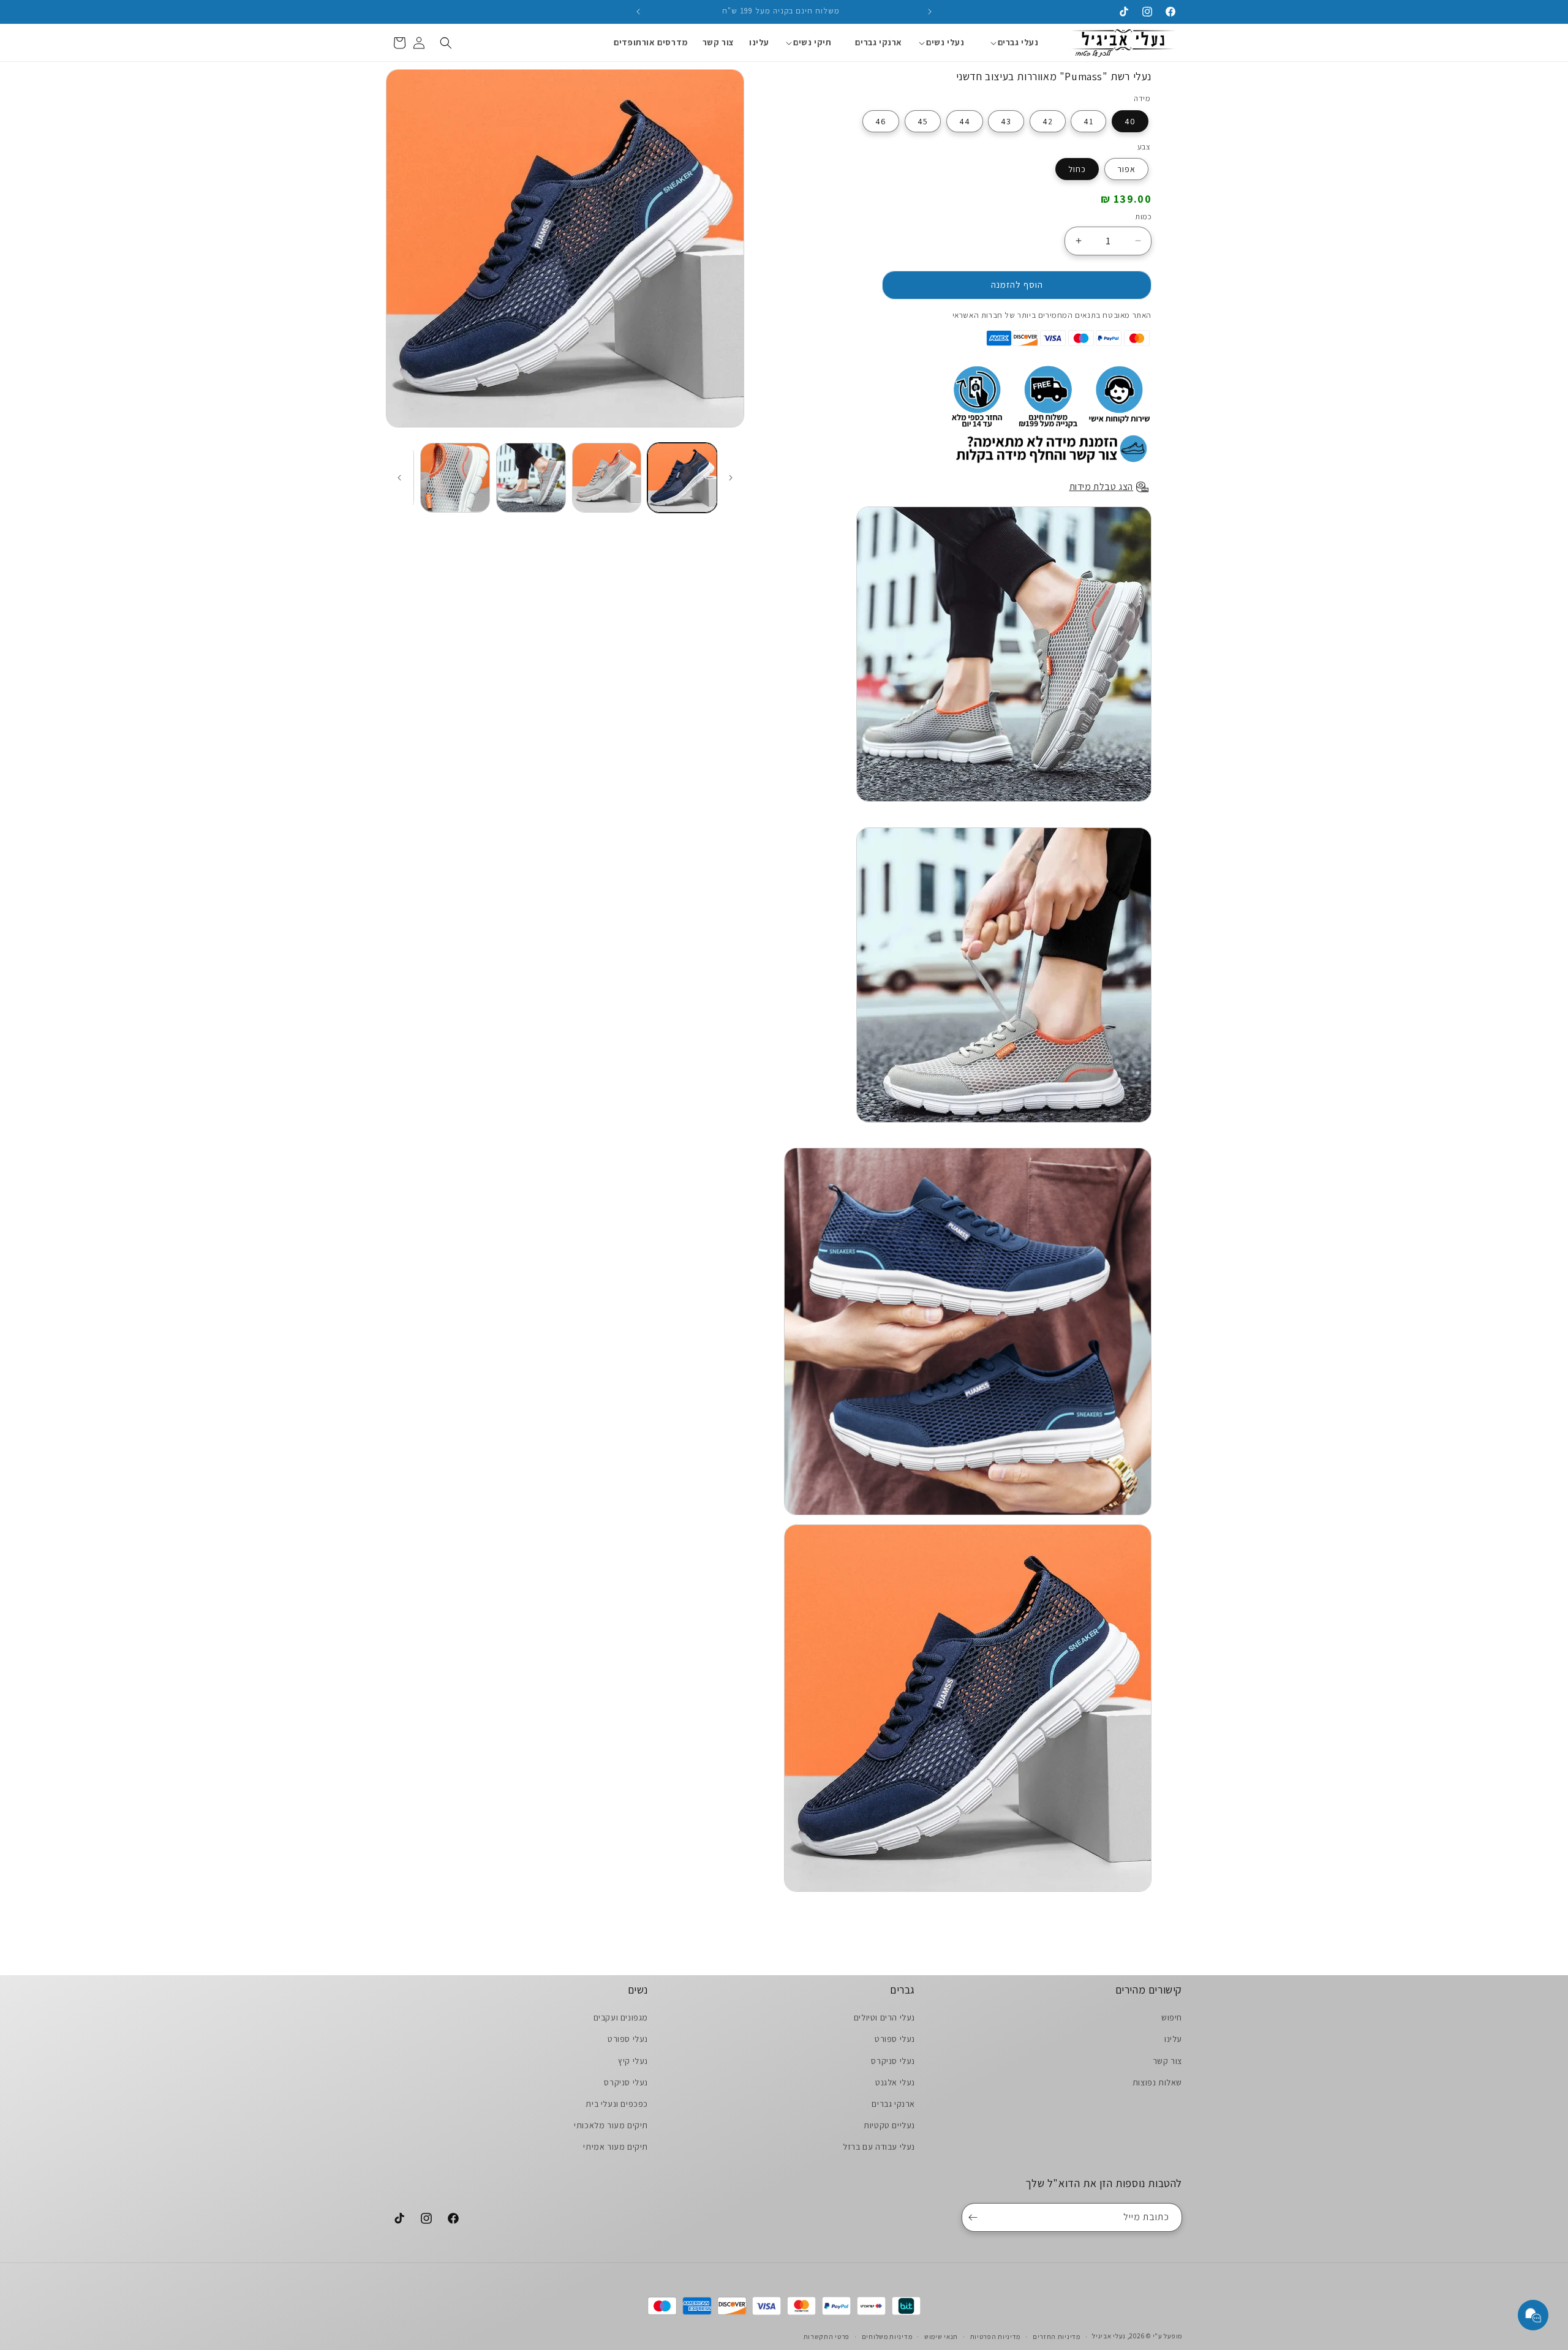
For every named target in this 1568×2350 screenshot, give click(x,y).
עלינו (1173, 2039)
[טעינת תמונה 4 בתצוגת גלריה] (455, 478)
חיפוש (1172, 2017)
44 (965, 121)
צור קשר (1167, 2060)
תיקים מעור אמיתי (616, 2147)
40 (1130, 121)
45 (923, 121)
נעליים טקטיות (889, 2125)
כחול (1077, 169)
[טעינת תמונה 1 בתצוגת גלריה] (682, 478)
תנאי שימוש (941, 2336)
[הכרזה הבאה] (638, 12)
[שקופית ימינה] (399, 478)
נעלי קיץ (633, 2060)
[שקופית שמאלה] (731, 478)
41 (1088, 121)
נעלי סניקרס (893, 2060)
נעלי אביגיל (1109, 2336)
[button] (1018, 42)
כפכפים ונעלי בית (617, 2104)
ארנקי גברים (893, 2104)
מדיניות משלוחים (887, 2336)
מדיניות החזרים (1057, 2336)
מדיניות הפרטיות (996, 2336)
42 (1048, 121)
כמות (1143, 217)
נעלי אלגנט (895, 2082)
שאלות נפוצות (1157, 2082)
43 (1006, 121)
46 (881, 121)
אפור (1126, 169)
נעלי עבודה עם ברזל (879, 2147)
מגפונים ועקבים (621, 2017)
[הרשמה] (975, 2217)
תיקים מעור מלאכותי (611, 2125)
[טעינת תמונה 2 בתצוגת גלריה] (607, 478)
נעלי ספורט (895, 2039)
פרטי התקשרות (827, 2336)
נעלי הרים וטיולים (884, 2017)
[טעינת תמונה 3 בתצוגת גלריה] (531, 478)
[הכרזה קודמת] (930, 12)
